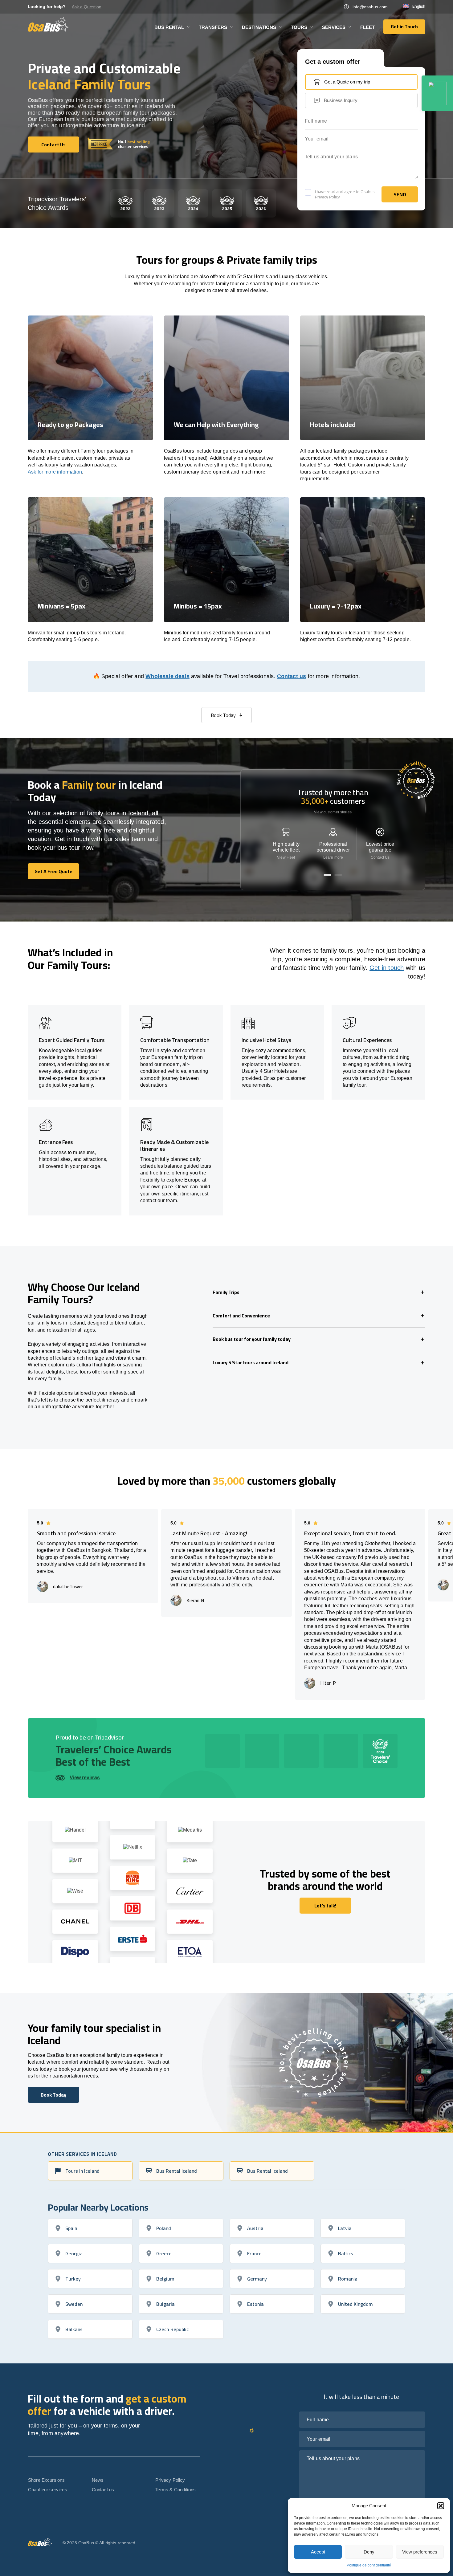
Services (334, 27)
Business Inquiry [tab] (341, 100)
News (98, 2480)
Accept (318, 2552)
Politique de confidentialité (369, 2565)
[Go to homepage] (48, 24)
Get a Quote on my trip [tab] (347, 82)
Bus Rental (169, 27)
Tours (299, 27)
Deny (369, 2552)
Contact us (292, 676)
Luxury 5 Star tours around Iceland (251, 1362)
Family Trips (226, 1292)
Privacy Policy (327, 197)
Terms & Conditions (175, 2490)
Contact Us (380, 857)
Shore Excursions (46, 2480)
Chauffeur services (48, 2490)
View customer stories (333, 812)
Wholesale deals (167, 676)
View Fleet (286, 857)
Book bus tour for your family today (252, 1339)
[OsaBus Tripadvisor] (437, 93)
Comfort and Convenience (241, 1316)
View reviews (85, 1778)
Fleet (367, 27)
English (419, 6)
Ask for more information (55, 472)
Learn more (333, 857)
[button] (441, 2506)
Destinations (259, 27)
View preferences (420, 2552)
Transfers (213, 27)
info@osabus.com (370, 7)
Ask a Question (87, 7)
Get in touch (387, 968)
